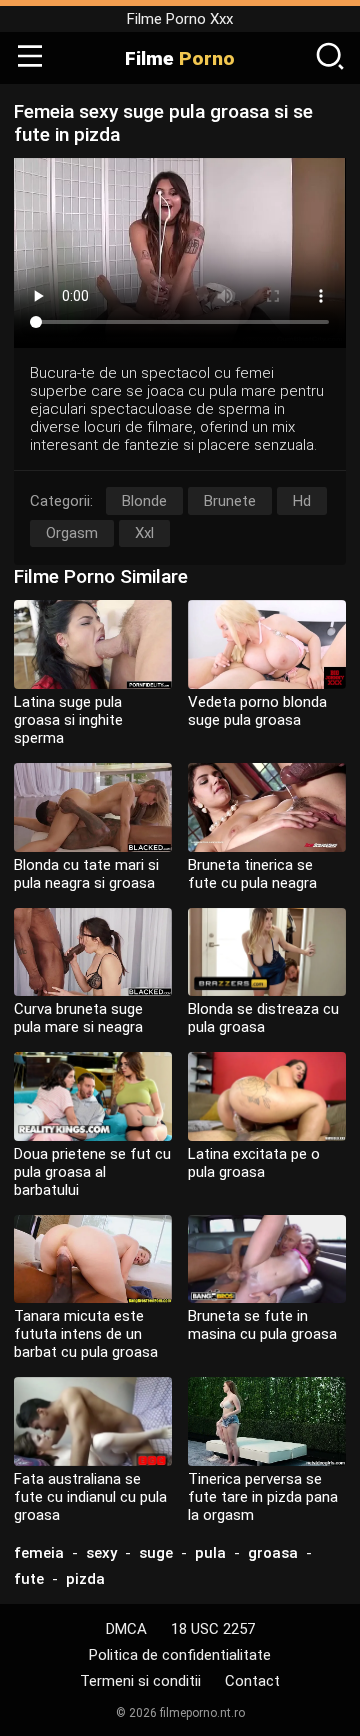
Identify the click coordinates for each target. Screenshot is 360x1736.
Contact (252, 1681)
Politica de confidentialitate (180, 1655)
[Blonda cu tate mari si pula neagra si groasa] (93, 807)
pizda (85, 1579)
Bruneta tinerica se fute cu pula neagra (252, 874)
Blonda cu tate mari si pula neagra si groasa (86, 874)
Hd (302, 501)
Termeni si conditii (140, 1681)
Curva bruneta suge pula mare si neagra (78, 1018)
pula (210, 1553)
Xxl (144, 533)
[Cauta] (330, 58)
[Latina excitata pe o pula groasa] (267, 1096)
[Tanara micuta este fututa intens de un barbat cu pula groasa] (93, 1259)
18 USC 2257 (213, 1629)
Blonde (144, 501)
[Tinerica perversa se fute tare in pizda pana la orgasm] (267, 1421)
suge (156, 1553)
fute (29, 1579)
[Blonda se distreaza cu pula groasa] (267, 952)
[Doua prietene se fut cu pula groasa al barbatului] (93, 1096)
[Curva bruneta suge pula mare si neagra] (93, 952)
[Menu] (30, 58)
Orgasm (72, 533)
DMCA (126, 1629)
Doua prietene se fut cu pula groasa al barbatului (92, 1172)
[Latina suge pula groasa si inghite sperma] (93, 644)
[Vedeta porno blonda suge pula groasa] (267, 644)
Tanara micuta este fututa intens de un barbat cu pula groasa (86, 1334)
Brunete (230, 501)
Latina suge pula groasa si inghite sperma (68, 720)
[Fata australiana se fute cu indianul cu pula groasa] (93, 1421)
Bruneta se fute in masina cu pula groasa (262, 1325)
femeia (39, 1553)
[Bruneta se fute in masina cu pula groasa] (267, 1259)
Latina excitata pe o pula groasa (254, 1163)
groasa (273, 1553)
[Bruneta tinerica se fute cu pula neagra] (267, 807)
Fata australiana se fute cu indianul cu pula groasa (90, 1497)
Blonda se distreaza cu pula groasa (263, 1018)
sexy (101, 1553)
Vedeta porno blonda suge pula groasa (257, 711)
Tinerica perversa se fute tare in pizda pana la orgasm (263, 1497)
